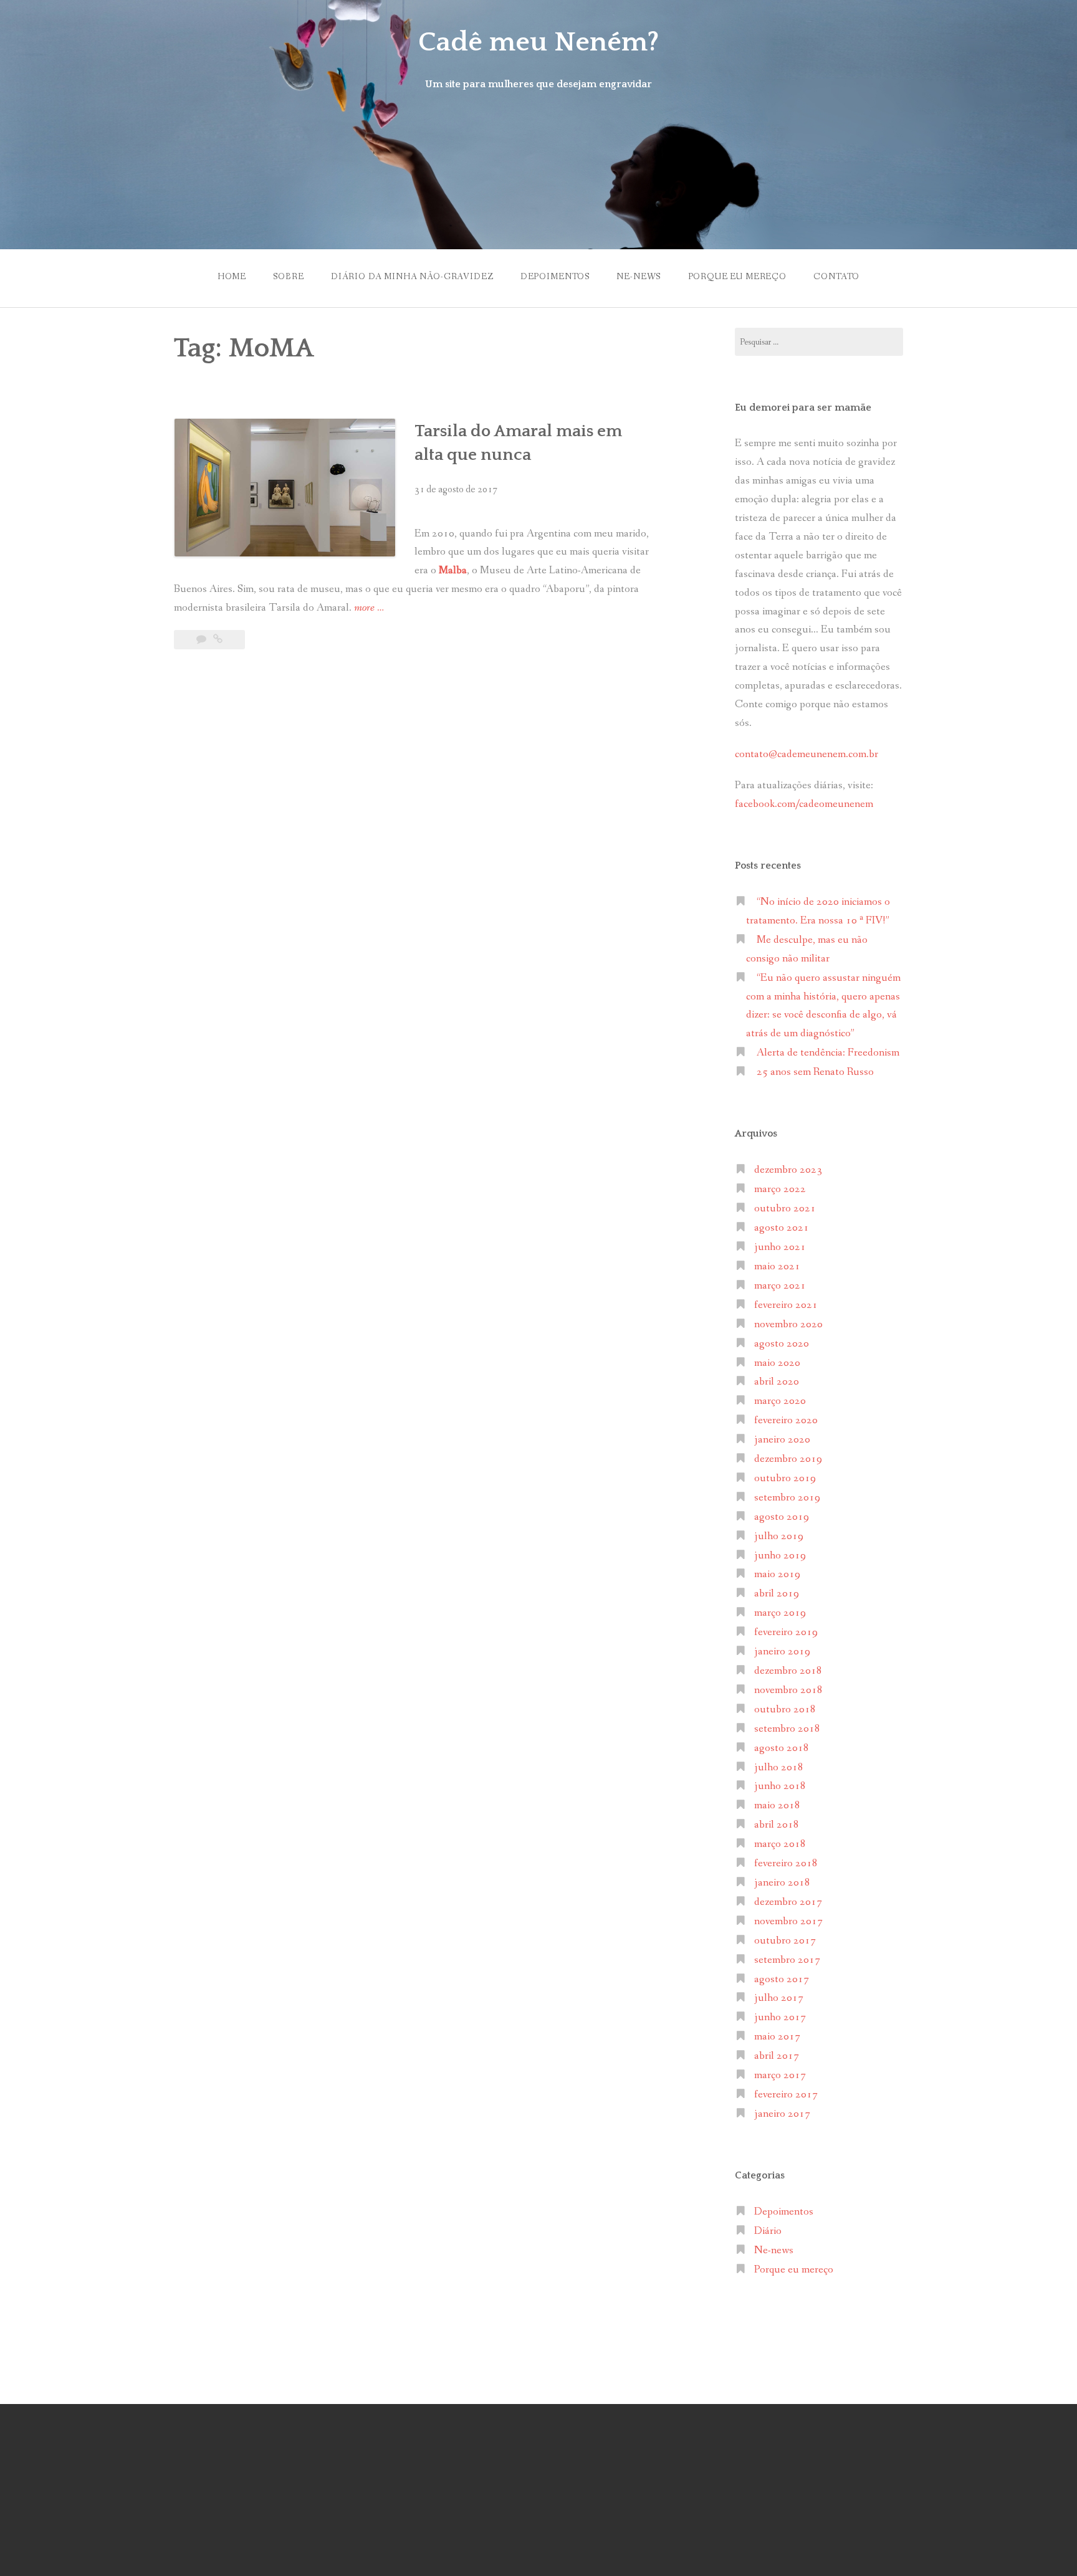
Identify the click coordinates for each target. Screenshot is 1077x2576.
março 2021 (780, 1286)
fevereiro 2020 (786, 1420)
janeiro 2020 (782, 1440)
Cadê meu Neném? (538, 42)
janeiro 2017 (782, 2114)
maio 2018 (777, 1806)
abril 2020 (777, 1382)
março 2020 (780, 1401)
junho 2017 (780, 2017)
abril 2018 (777, 1825)
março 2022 (780, 1189)
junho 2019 (780, 1556)
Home (232, 277)
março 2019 (780, 1613)
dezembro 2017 (788, 1902)
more (369, 609)
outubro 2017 (785, 1941)
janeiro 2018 (782, 1883)
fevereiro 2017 (786, 2095)
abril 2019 (777, 1594)
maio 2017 (777, 2037)
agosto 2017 (782, 1979)
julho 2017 (779, 1998)
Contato (836, 277)
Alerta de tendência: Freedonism (828, 1053)
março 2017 (780, 2075)
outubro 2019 (785, 1478)
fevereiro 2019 (786, 1632)
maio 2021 (777, 1267)
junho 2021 (780, 1247)
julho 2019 (779, 1536)
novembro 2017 (788, 1921)
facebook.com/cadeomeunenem (805, 804)
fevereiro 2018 (786, 1863)
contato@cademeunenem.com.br (807, 754)
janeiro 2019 (782, 1652)
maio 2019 (777, 1574)
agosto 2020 (782, 1344)
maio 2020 (777, 1363)
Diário (768, 2231)
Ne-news (639, 277)
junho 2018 (780, 1786)
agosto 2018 (782, 1748)
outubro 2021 (785, 1209)
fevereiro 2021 (786, 1305)
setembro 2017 (787, 1960)
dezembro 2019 (788, 1459)
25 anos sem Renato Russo (815, 1072)
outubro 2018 (785, 1710)
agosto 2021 (782, 1228)
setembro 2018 (787, 1729)
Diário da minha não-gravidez (412, 277)
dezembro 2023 (788, 1170)
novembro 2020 (788, 1324)
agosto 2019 (782, 1517)
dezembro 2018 (788, 1671)
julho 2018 (779, 1767)
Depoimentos (555, 277)
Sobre (288, 277)
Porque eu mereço (737, 277)
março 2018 (780, 1844)
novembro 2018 (788, 1690)
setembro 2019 (787, 1498)
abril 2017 (777, 2056)
